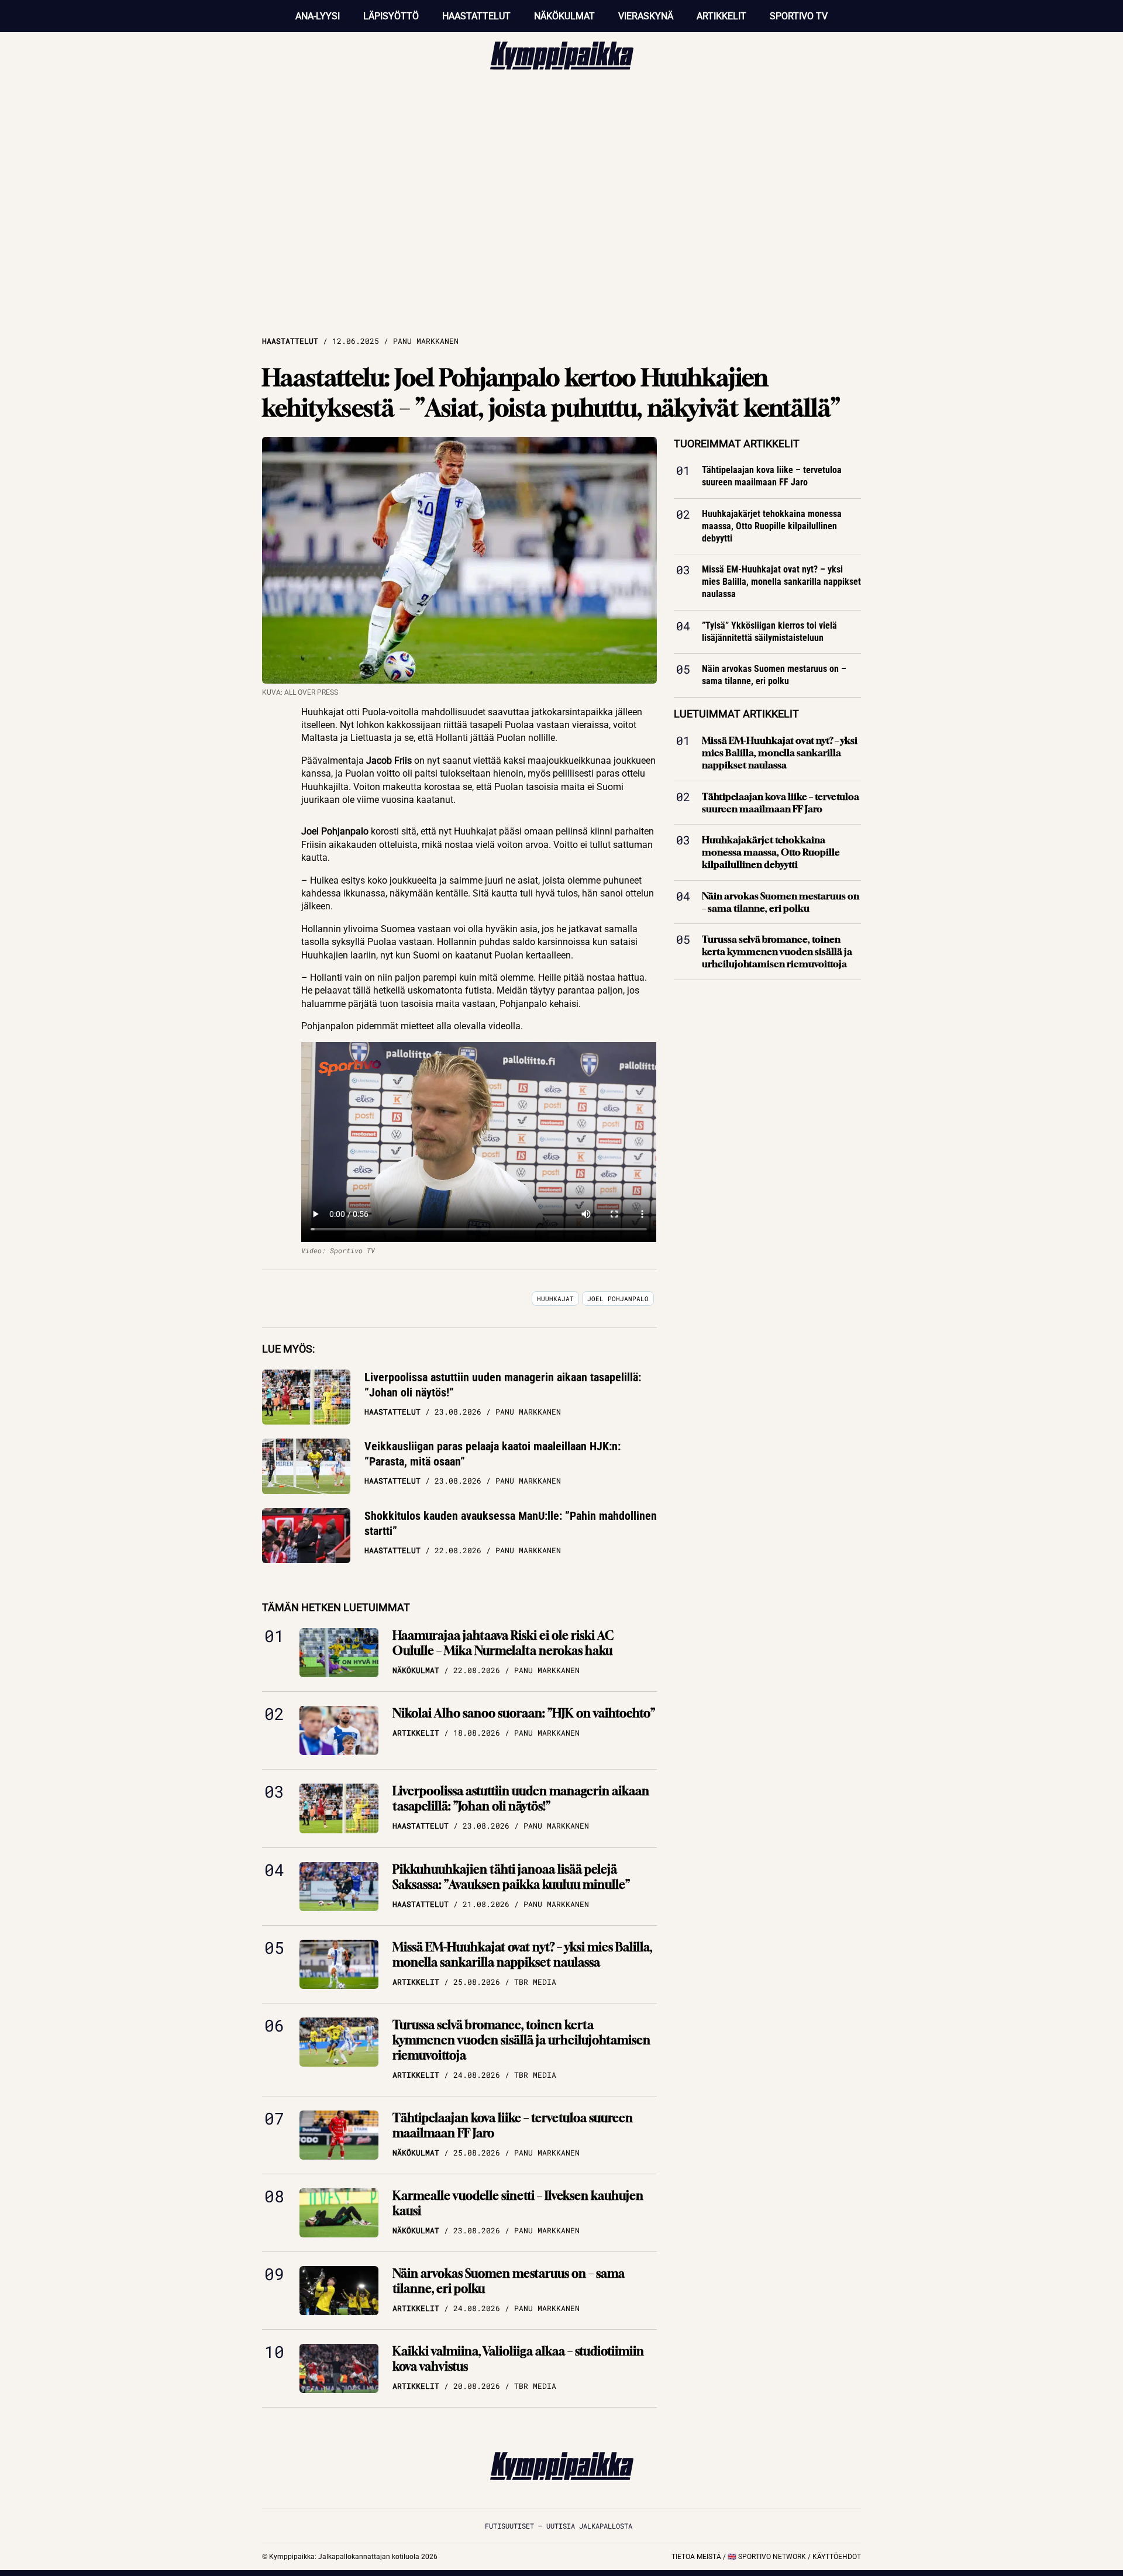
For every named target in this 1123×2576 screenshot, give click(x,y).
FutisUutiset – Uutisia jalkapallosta (559, 2526)
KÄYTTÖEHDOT (837, 2557)
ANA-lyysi (318, 16)
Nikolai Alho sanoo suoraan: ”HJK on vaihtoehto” (524, 1713)
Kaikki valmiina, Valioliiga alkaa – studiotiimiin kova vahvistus (518, 2359)
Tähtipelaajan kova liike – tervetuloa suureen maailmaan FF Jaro (513, 2125)
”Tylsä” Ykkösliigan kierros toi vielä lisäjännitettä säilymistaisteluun (769, 632)
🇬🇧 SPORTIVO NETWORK (767, 2557)
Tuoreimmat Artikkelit (737, 444)
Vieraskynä (646, 16)
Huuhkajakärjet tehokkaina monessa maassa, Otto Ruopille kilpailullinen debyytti (772, 526)
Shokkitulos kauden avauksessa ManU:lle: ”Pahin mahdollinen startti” (511, 1523)
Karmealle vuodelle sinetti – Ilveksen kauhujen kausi (518, 2203)
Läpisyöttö (391, 16)
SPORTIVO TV (799, 16)
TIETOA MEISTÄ (696, 2557)
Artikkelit (721, 16)
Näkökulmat (564, 16)
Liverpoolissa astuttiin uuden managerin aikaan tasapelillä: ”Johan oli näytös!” (503, 1385)
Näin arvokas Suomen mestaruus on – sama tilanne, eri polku (509, 2281)
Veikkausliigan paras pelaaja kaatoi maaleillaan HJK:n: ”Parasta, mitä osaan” (492, 1454)
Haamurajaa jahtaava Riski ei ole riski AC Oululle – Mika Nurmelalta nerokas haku (503, 1643)
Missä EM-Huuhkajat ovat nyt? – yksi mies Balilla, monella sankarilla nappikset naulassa (522, 1955)
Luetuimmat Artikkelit (736, 714)
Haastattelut (476, 16)
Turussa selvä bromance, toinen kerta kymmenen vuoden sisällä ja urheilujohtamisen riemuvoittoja (521, 2040)
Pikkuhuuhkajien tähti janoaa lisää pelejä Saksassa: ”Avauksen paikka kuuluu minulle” (511, 1877)
